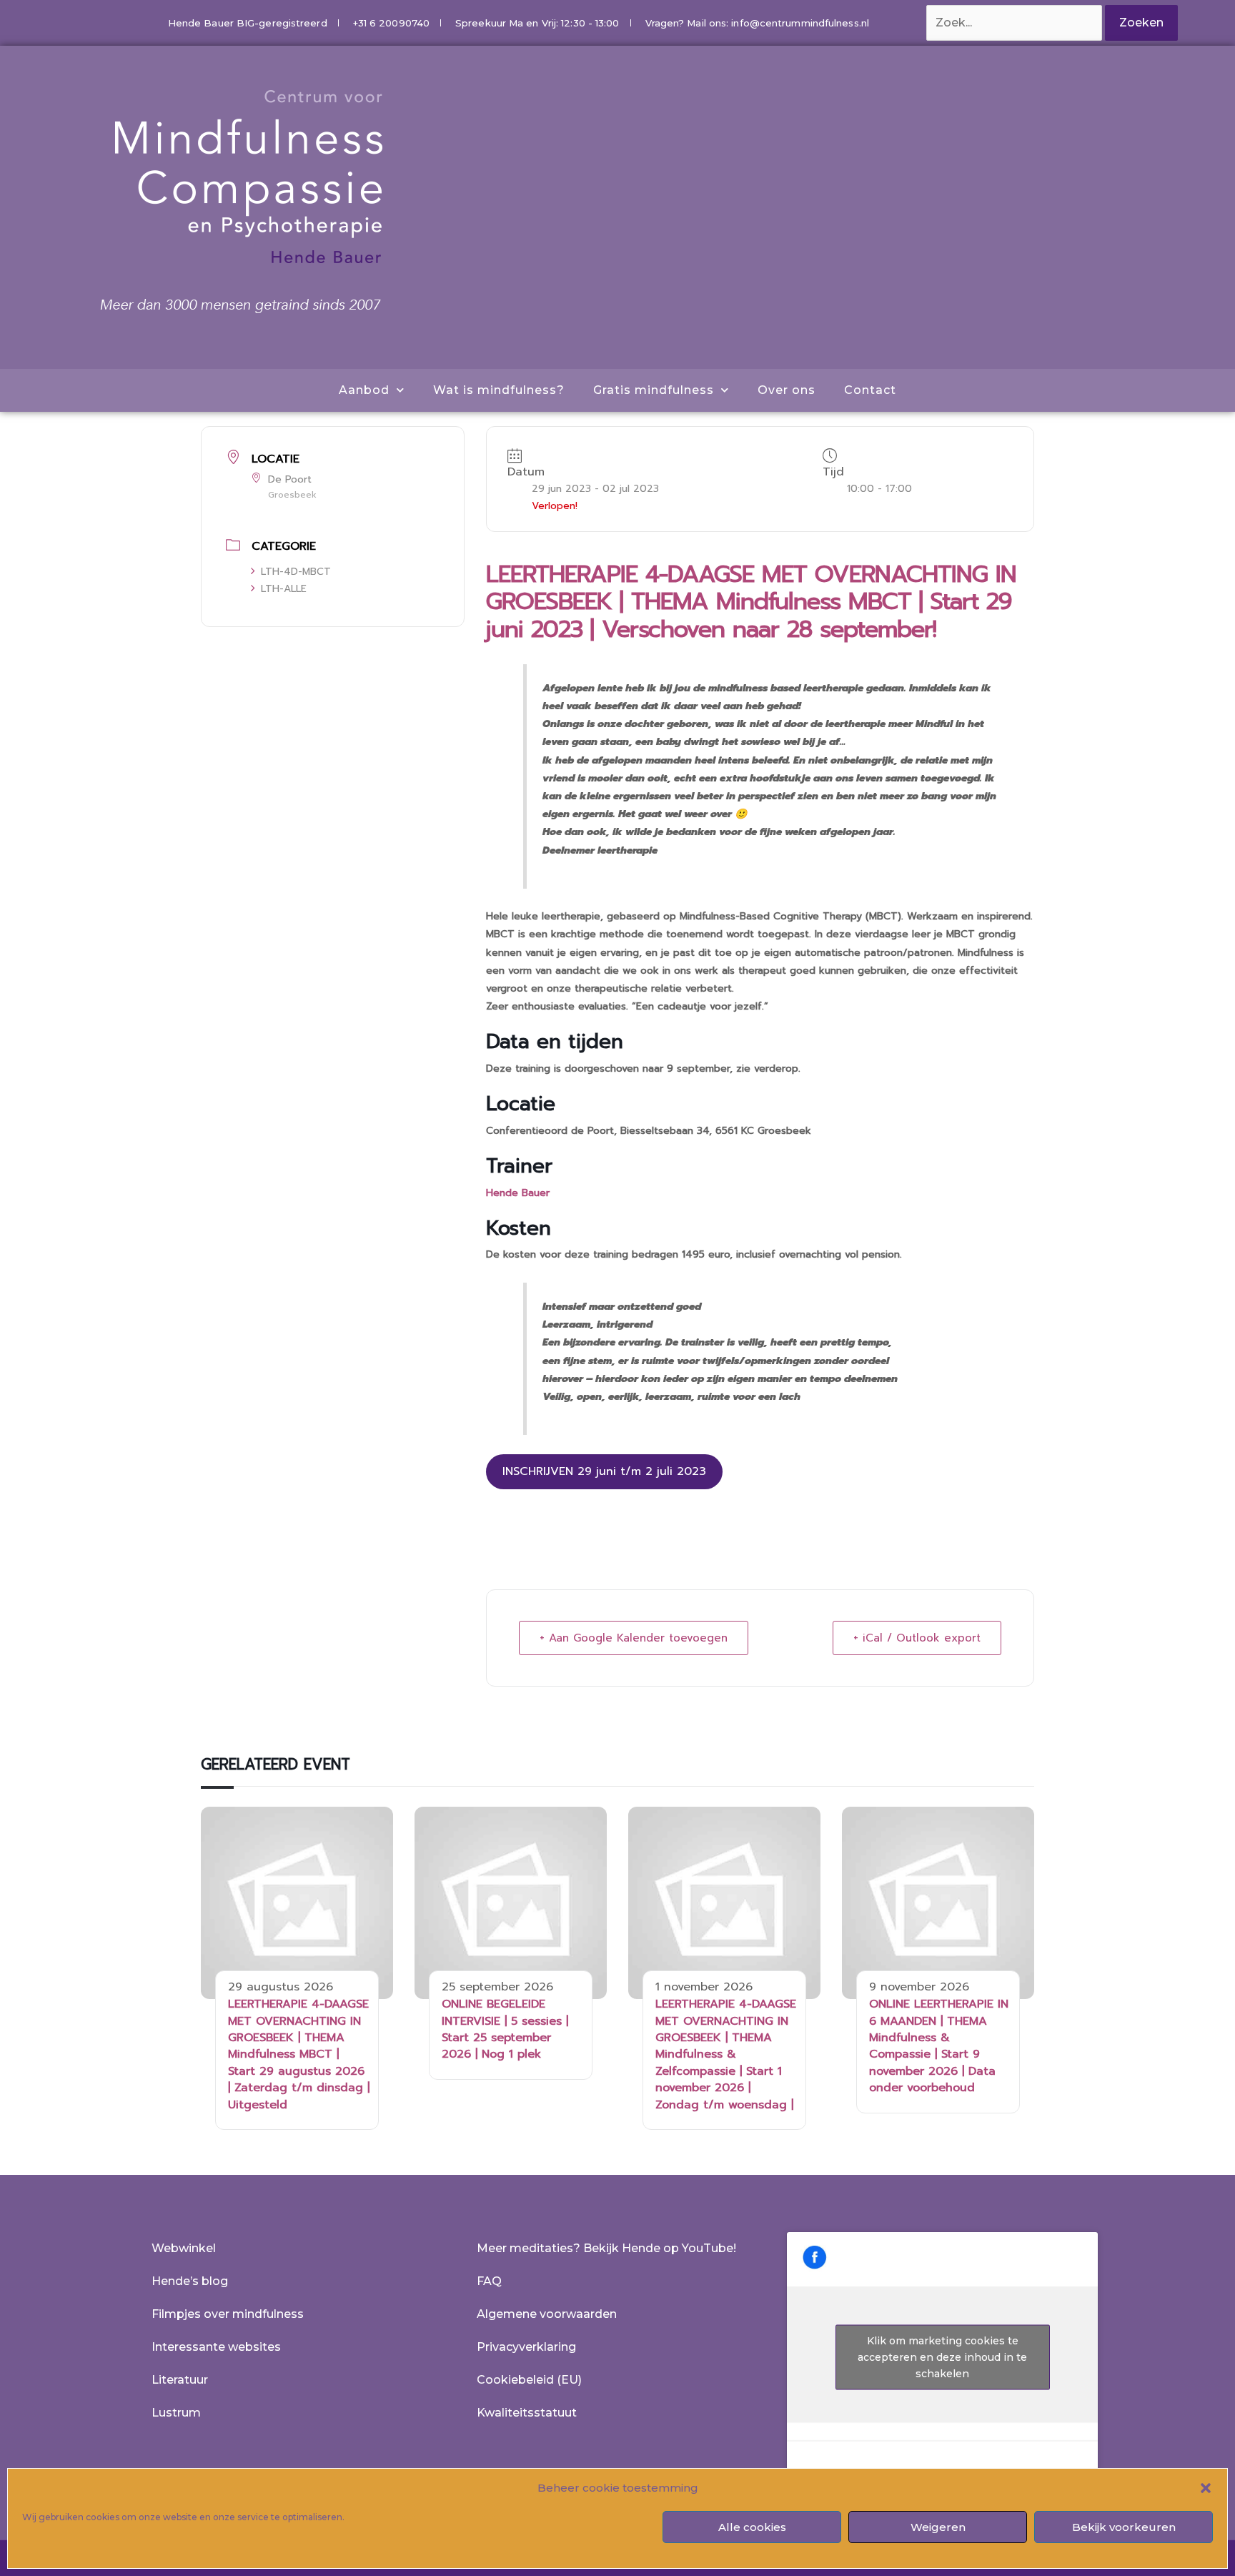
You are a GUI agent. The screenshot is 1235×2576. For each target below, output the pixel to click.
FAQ (489, 2281)
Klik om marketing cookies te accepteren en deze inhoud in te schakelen (942, 2357)
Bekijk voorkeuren (1124, 2527)
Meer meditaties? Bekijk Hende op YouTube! (606, 2248)
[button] (1206, 2488)
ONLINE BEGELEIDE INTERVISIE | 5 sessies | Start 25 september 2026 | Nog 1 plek (505, 2029)
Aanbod (364, 390)
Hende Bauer (518, 1193)
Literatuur (180, 2380)
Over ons (787, 390)
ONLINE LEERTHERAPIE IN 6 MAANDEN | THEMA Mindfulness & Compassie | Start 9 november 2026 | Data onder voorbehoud (939, 2046)
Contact (870, 390)
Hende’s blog (190, 2281)
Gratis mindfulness (654, 390)
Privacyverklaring (526, 2347)
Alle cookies (752, 2527)
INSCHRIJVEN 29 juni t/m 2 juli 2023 (604, 1471)
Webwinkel (184, 2248)
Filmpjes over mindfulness (228, 2314)
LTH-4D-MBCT (296, 572)
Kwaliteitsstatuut (527, 2413)
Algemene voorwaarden (547, 2314)
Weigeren (938, 2527)
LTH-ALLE (284, 589)
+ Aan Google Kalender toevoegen (634, 1638)
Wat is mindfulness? (499, 390)
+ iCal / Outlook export (917, 1638)
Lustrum (176, 2413)
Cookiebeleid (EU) (529, 2380)
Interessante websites (216, 2347)
